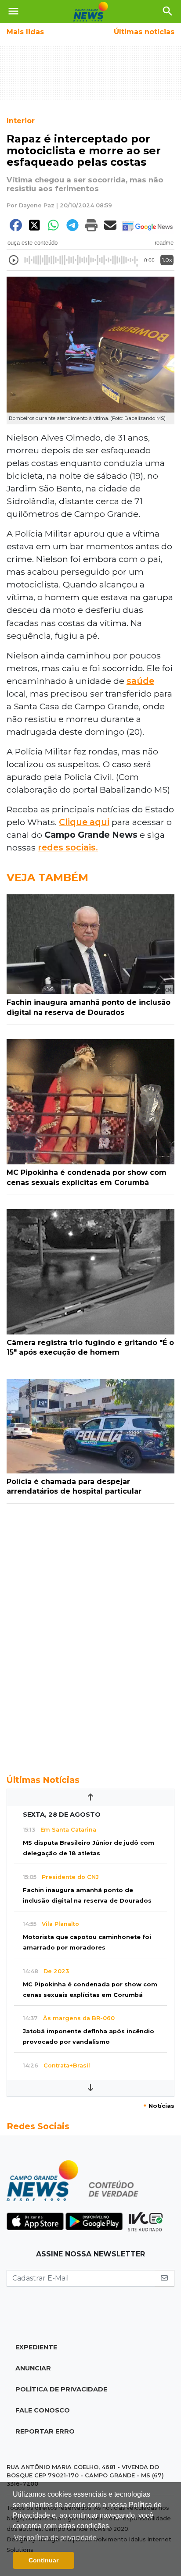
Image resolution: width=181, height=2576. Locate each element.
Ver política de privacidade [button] (55, 2538)
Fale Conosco (43, 2410)
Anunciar (33, 2368)
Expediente (36, 2347)
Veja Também (47, 877)
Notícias (159, 2106)
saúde (140, 681)
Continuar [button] (43, 2560)
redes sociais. (68, 847)
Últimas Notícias (43, 1780)
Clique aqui (84, 822)
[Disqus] (90, 1634)
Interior (21, 121)
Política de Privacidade (61, 2389)
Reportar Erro (45, 2431)
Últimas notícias (144, 32)
